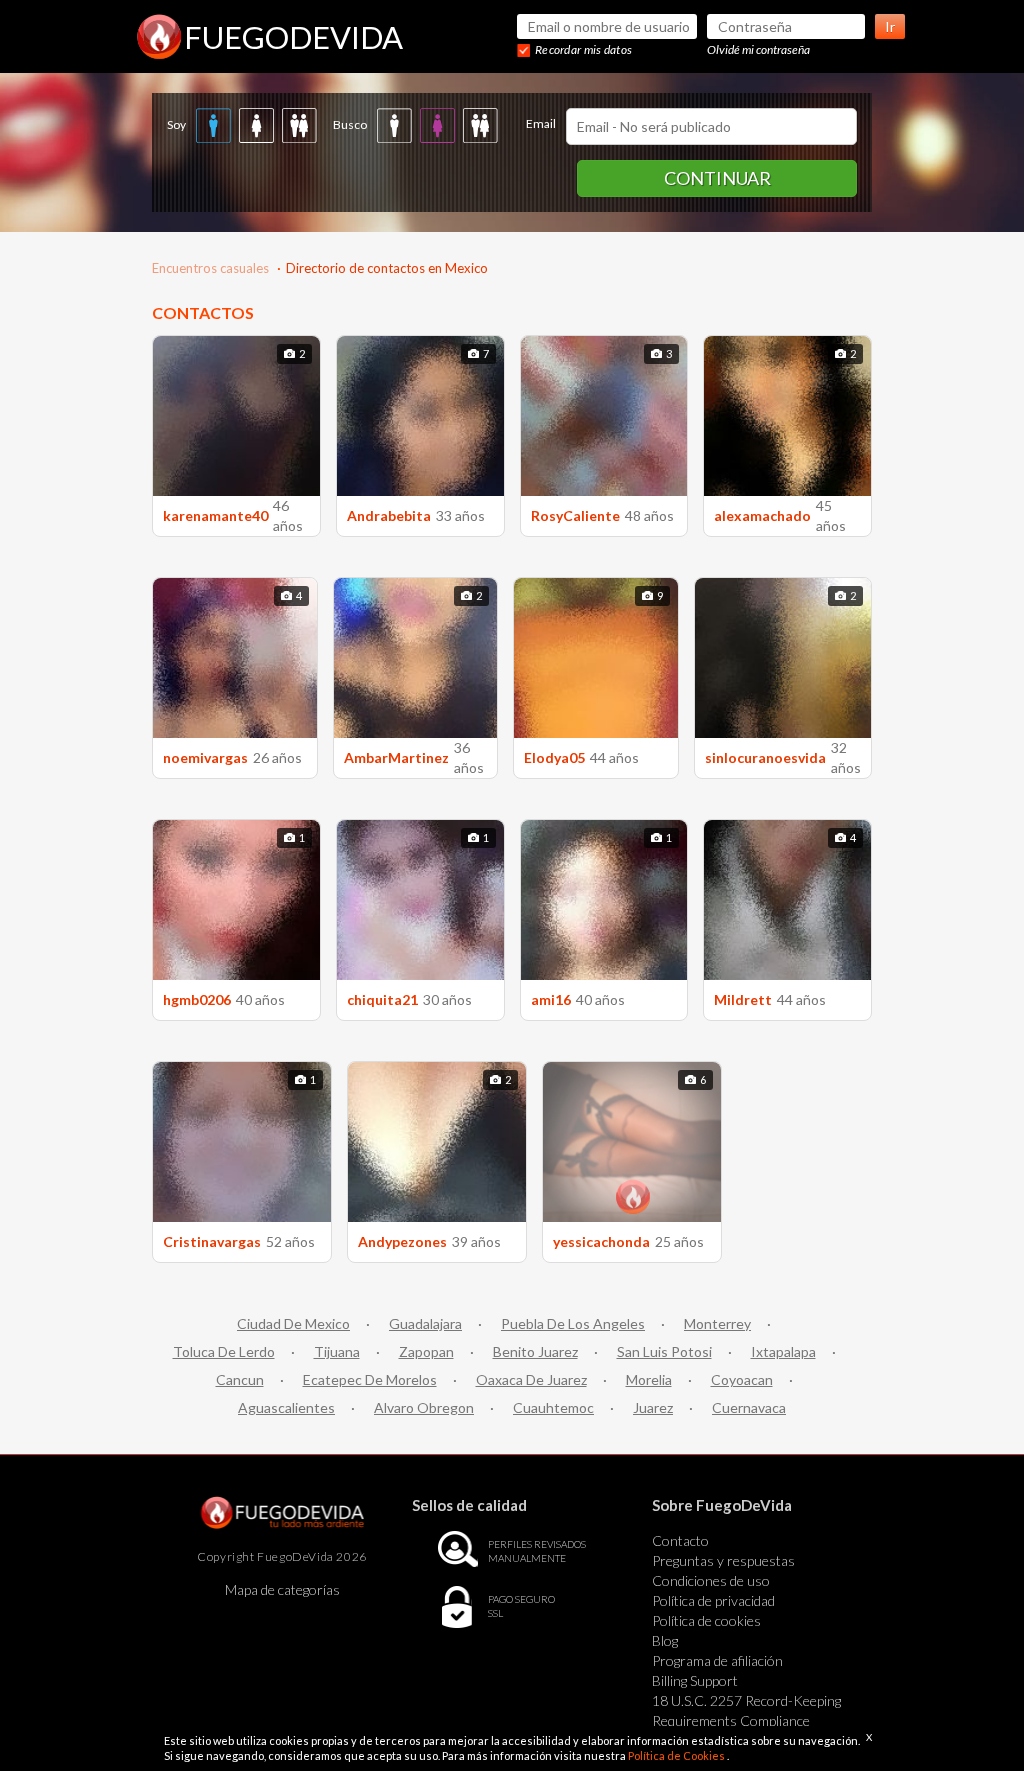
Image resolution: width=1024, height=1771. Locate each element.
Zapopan (426, 1351)
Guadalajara (425, 1323)
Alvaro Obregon (424, 1407)
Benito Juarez (535, 1351)
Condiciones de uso (711, 1580)
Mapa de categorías (282, 1589)
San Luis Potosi (664, 1351)
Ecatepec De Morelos (370, 1379)
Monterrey (717, 1323)
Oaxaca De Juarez (531, 1379)
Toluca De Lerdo (224, 1351)
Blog (665, 1640)
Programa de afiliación (717, 1660)
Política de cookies (706, 1620)
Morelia (649, 1379)
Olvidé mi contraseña (758, 49)
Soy (176, 124)
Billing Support (695, 1680)
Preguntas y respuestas (723, 1560)
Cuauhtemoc (553, 1407)
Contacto (680, 1540)
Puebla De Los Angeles (573, 1323)
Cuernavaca (749, 1407)
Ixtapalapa (783, 1351)
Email (541, 123)
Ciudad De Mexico (293, 1323)
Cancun (240, 1379)
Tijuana (337, 1351)
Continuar (717, 178)
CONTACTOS (203, 312)
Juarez (653, 1407)
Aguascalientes (286, 1407)
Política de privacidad (713, 1600)
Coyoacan (742, 1379)
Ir (890, 26)
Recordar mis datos (583, 49)
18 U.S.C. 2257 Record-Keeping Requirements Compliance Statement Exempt (746, 1720)
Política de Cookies (677, 1755)
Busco (350, 124)
